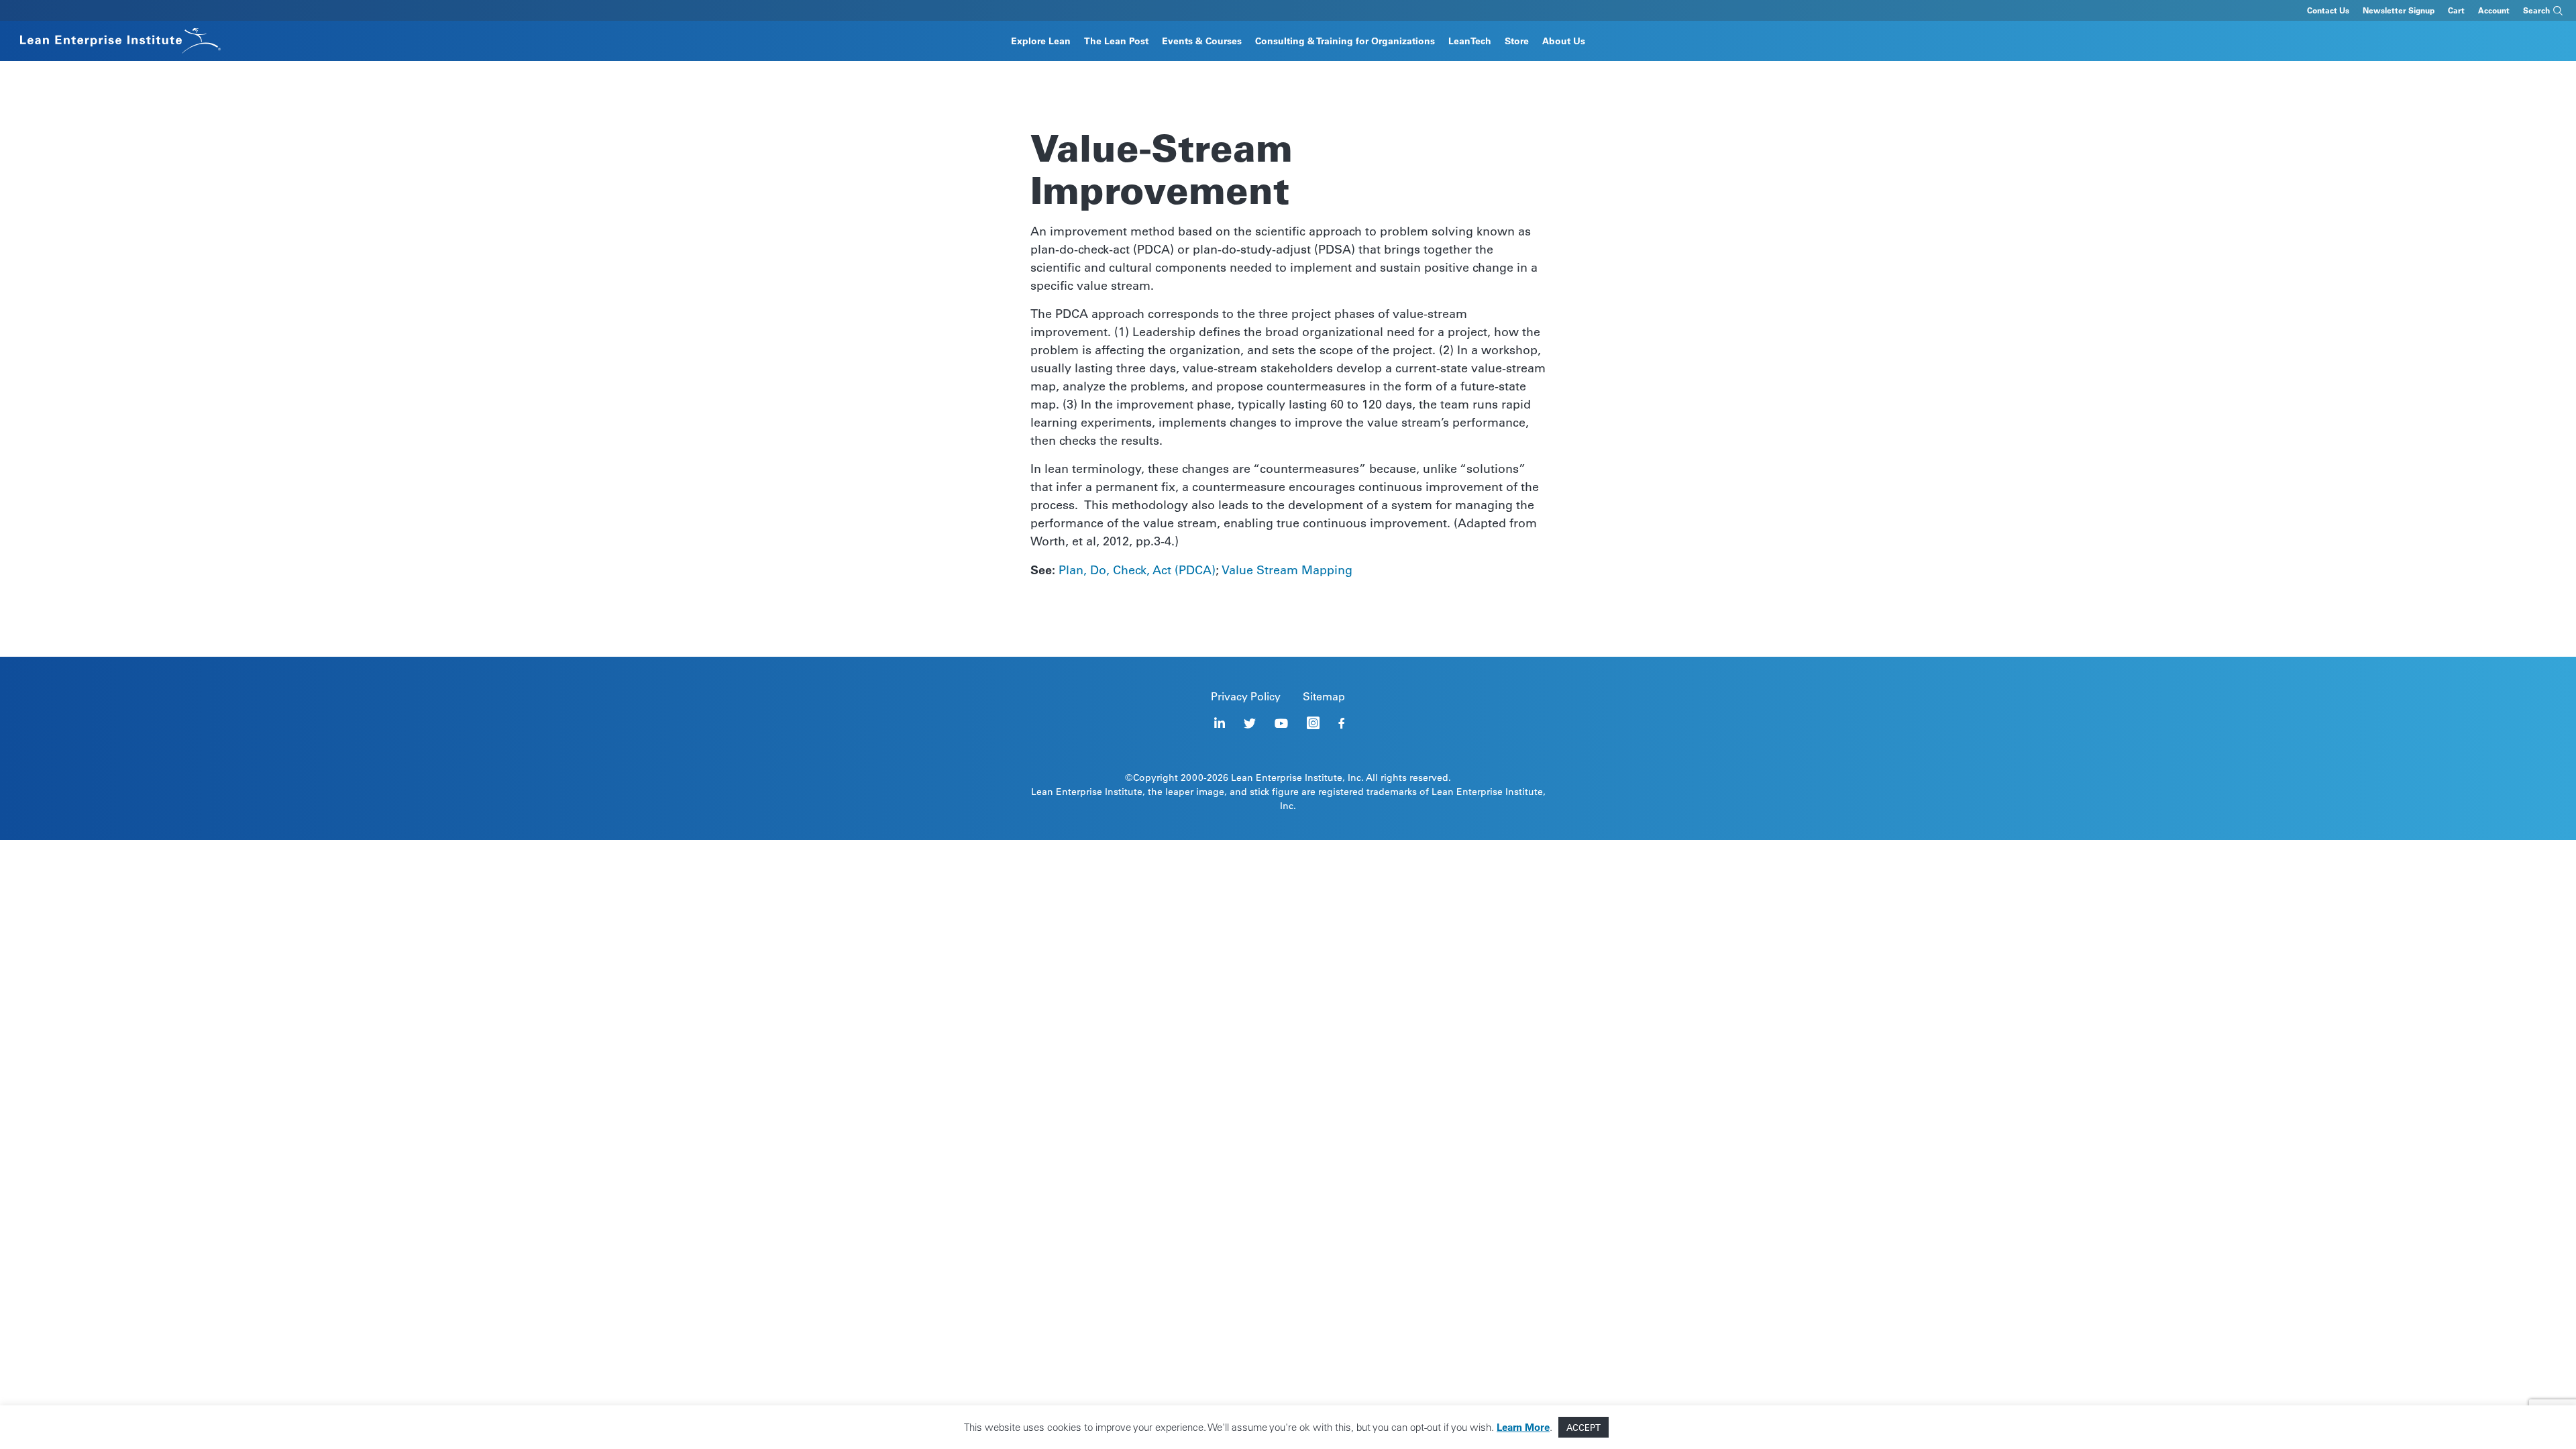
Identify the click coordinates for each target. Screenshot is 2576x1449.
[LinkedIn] (1220, 723)
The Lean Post (1116, 41)
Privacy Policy (1246, 696)
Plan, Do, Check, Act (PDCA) (1137, 570)
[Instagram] (1313, 723)
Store (1517, 41)
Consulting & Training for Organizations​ (1345, 41)
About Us (1564, 41)
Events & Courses (1202, 41)
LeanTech (1470, 41)
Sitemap (1324, 696)
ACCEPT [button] (1584, 1427)
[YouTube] (1281, 723)
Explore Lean (1041, 41)
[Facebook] (1342, 723)
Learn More (1523, 1427)
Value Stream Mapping (1287, 570)
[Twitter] (1250, 723)
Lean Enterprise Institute (1287, 777)
